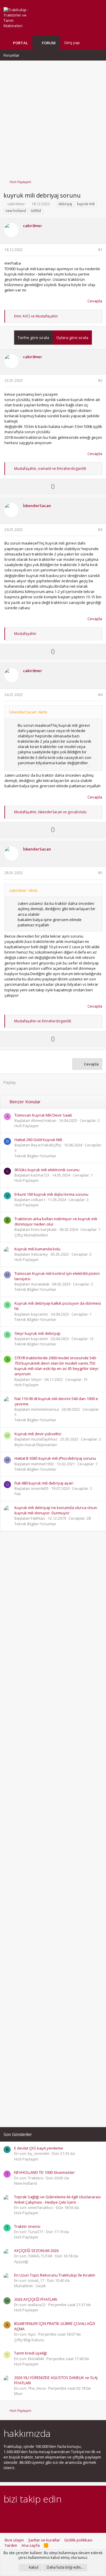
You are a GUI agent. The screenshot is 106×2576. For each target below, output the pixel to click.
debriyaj (65, 204)
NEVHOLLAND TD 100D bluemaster (44, 2172)
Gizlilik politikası (78, 2540)
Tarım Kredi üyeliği (30, 2353)
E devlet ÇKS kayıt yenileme (39, 2148)
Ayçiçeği (21, 2261)
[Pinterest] (38, 2515)
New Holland (25, 2183)
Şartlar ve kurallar (44, 2540)
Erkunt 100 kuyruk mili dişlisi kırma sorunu (51, 1194)
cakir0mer (16, 204)
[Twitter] (58, 2515)
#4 (100, 695)
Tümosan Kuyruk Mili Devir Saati (43, 1115)
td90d (36, 211)
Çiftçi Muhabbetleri (31, 1235)
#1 (100, 250)
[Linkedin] (28, 2515)
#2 (100, 381)
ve (36, 316)
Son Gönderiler (18, 2134)
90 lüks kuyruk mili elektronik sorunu (47, 1170)
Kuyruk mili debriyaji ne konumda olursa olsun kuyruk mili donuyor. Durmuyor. (56, 1510)
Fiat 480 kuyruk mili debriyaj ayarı (44, 1483)
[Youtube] (69, 2515)
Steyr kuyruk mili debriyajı (37, 1333)
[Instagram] (17, 2515)
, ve (50, 469)
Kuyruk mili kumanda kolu (37, 1249)
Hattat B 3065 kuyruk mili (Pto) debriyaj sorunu (55, 1458)
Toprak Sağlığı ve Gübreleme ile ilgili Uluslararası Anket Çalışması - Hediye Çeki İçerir (57, 2199)
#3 (100, 530)
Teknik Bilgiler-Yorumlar (35, 1156)
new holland (16, 211)
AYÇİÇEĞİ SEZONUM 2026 (36, 2251)
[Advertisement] (53, 117)
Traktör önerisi (27, 2226)
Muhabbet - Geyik (30, 2286)
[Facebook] (7, 2515)
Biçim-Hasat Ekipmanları (36, 1445)
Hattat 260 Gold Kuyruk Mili (38, 1140)
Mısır (18, 2393)
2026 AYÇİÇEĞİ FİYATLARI (36, 2299)
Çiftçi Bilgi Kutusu (29, 2340)
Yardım (11, 2545)
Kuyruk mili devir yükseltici (38, 1434)
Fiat (18, 1494)
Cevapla (95, 301)
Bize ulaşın (14, 2540)
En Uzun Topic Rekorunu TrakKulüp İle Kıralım (55, 2275)
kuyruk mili (86, 204)
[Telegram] (48, 2515)
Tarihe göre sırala (33, 338)
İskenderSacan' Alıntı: (28, 712)
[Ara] (98, 43)
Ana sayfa (31, 2545)
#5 (100, 873)
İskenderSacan (37, 506)
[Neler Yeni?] (89, 43)
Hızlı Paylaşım (26, 1126)
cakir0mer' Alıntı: (24, 890)
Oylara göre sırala (72, 338)
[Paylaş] (93, 250)
